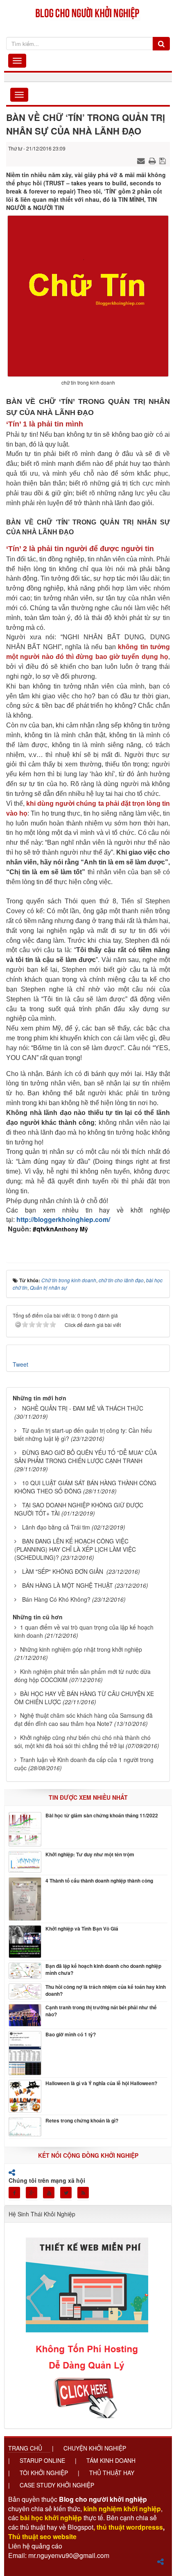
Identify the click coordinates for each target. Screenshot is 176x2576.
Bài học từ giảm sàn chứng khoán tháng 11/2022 (102, 1816)
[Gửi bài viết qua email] (142, 160)
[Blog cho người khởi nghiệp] (88, 11)
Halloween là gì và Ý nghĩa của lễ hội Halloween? (101, 2083)
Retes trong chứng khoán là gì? (82, 2121)
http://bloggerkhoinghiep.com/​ (63, 1219)
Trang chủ (25, 2448)
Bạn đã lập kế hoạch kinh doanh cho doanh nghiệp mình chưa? (103, 1970)
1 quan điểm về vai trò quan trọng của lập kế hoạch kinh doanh (84, 1631)
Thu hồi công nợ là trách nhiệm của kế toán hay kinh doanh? (106, 1990)
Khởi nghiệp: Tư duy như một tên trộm (90, 1854)
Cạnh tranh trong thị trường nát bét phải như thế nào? (101, 2011)
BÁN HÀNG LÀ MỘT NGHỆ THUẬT (68, 1585)
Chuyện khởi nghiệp (95, 2448)
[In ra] (153, 160)
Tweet (20, 1364)
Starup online (42, 2460)
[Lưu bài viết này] (164, 160)
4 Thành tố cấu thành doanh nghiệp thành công (99, 1881)
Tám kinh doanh (111, 2460)
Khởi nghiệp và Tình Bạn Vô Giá (82, 1929)
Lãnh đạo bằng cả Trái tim (56, 1527)
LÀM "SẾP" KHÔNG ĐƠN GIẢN (63, 1571)
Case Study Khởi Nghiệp (57, 2485)
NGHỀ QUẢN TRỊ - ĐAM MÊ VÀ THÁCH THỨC (83, 1408)
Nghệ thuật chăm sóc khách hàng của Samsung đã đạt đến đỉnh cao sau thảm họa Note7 (83, 1719)
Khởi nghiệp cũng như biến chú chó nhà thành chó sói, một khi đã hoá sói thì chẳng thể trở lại (82, 1742)
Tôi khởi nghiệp (44, 2473)
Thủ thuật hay (112, 2473)
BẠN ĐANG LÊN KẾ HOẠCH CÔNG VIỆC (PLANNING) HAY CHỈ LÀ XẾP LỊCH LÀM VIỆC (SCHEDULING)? (75, 1549)
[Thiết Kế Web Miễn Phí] (88, 2323)
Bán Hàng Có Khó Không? (56, 1599)
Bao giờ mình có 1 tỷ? (71, 2035)
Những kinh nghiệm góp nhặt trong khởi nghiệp (81, 1649)
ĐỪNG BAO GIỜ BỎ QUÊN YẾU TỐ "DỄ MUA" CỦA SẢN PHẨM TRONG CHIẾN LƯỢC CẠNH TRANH (86, 1457)
